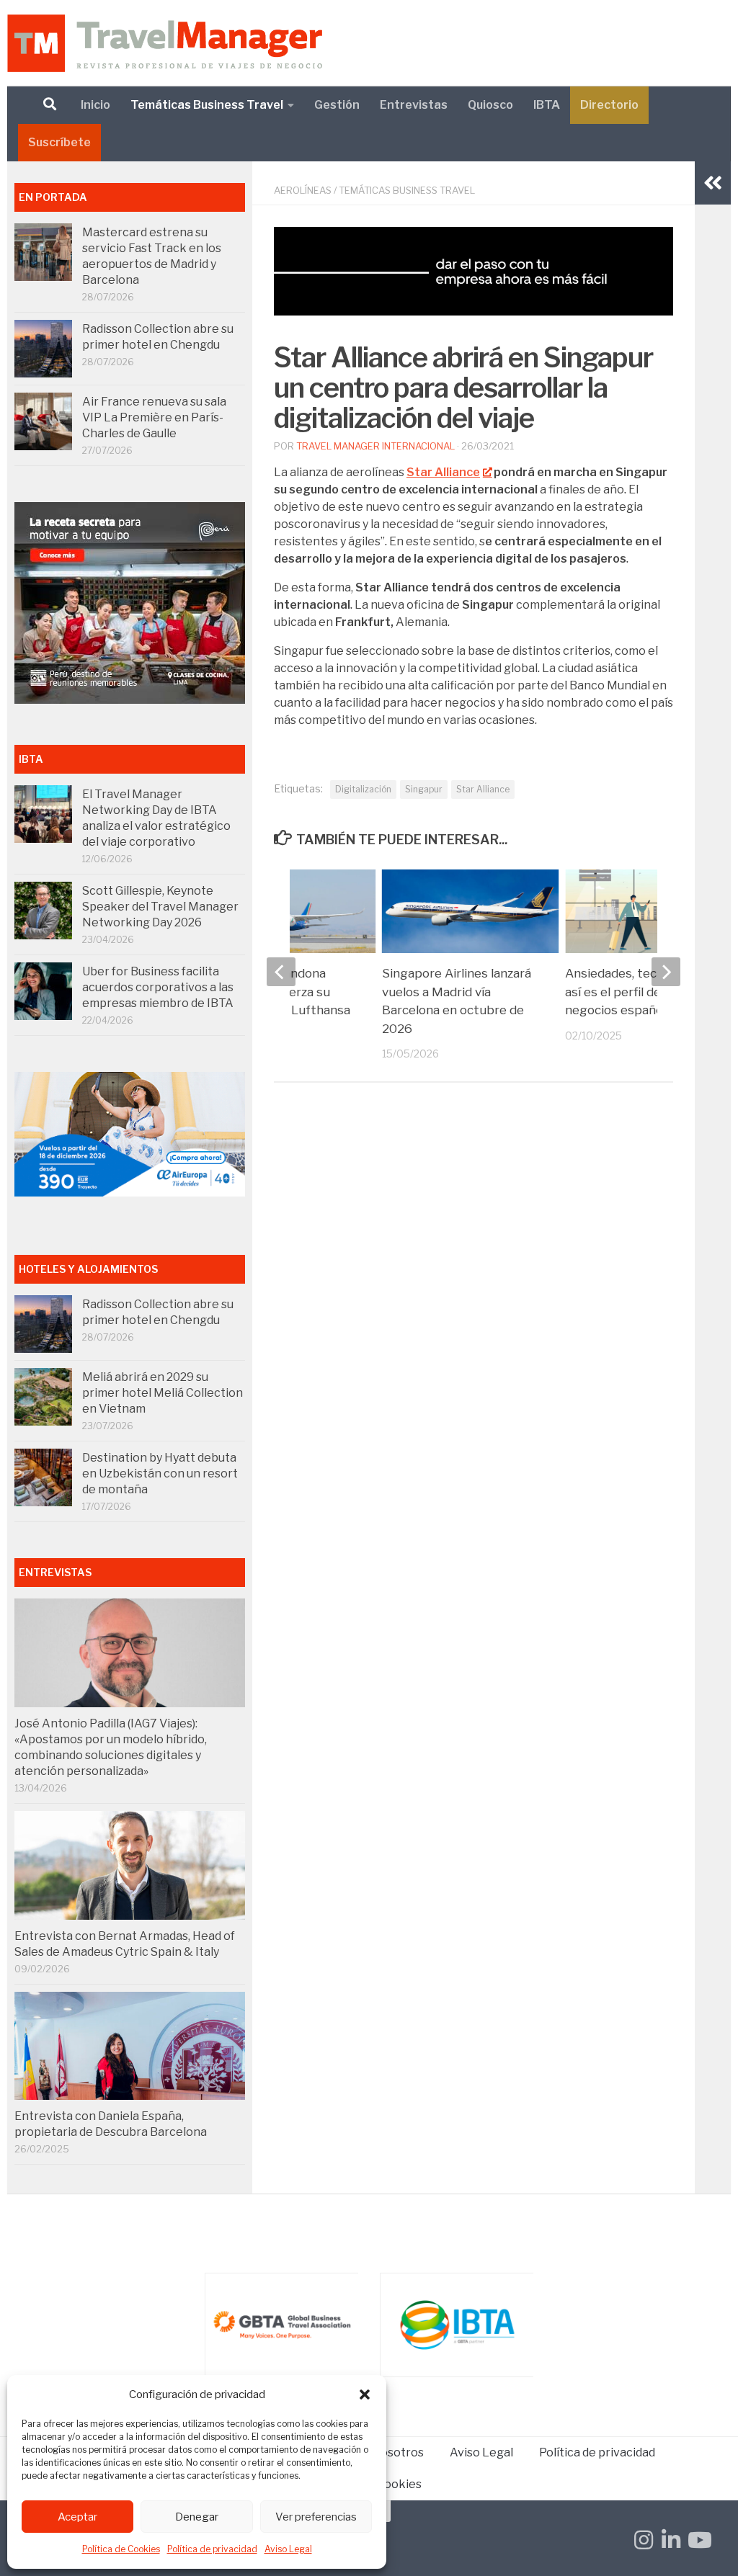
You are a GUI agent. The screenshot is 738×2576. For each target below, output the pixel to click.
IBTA (547, 105)
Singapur (424, 789)
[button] (365, 2394)
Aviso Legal (288, 2549)
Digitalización (363, 789)
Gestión (337, 105)
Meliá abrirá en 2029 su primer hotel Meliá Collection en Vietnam (163, 1393)
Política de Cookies (121, 2549)
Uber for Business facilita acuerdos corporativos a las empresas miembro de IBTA (158, 987)
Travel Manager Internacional (375, 446)
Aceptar (77, 2517)
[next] (666, 972)
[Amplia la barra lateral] (713, 183)
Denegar (197, 2517)
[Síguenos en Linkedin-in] (671, 2540)
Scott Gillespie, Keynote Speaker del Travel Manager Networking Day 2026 (160, 907)
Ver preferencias (316, 2517)
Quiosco (490, 105)
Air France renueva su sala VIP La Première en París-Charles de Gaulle (154, 417)
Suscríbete (59, 142)
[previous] (281, 972)
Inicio (95, 105)
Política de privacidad (212, 2549)
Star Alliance (483, 789)
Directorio (609, 105)
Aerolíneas (303, 190)
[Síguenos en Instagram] (644, 2540)
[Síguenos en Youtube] (698, 2540)
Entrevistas (414, 105)
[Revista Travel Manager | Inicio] (165, 43)
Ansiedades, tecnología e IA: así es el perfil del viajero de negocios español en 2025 (645, 992)
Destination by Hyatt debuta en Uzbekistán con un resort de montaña (160, 1473)
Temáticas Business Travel (207, 105)
